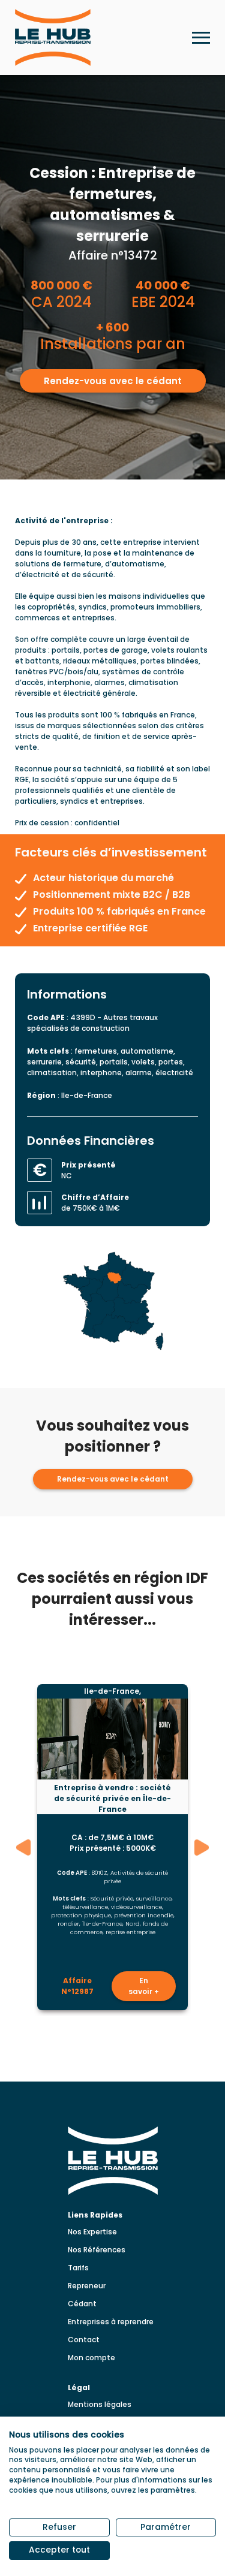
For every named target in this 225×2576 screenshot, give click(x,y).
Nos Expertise (92, 2232)
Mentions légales (100, 2404)
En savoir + (144, 1986)
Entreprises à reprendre (111, 2322)
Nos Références (97, 2250)
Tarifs (78, 2268)
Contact (84, 2340)
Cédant (82, 2304)
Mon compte (91, 2358)
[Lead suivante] (202, 1847)
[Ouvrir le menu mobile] (201, 38)
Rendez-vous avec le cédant (113, 381)
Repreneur (87, 2286)
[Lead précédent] (24, 1847)
